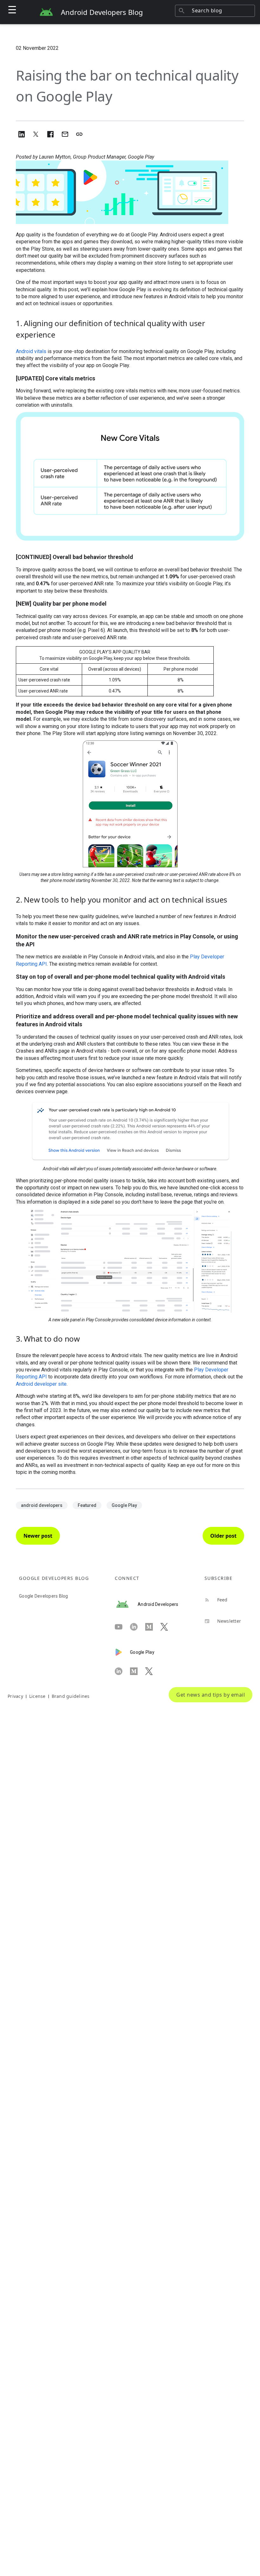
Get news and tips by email (211, 1695)
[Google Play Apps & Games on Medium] (138, 1671)
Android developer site (41, 1384)
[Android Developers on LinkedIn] (138, 1627)
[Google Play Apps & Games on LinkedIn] (122, 1671)
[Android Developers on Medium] (153, 1627)
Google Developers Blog (44, 1596)
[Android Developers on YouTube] (122, 1627)
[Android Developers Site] (126, 1604)
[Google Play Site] (122, 1652)
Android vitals (31, 351)
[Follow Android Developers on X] (168, 1627)
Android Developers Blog (102, 12)
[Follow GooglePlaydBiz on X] (153, 1671)
